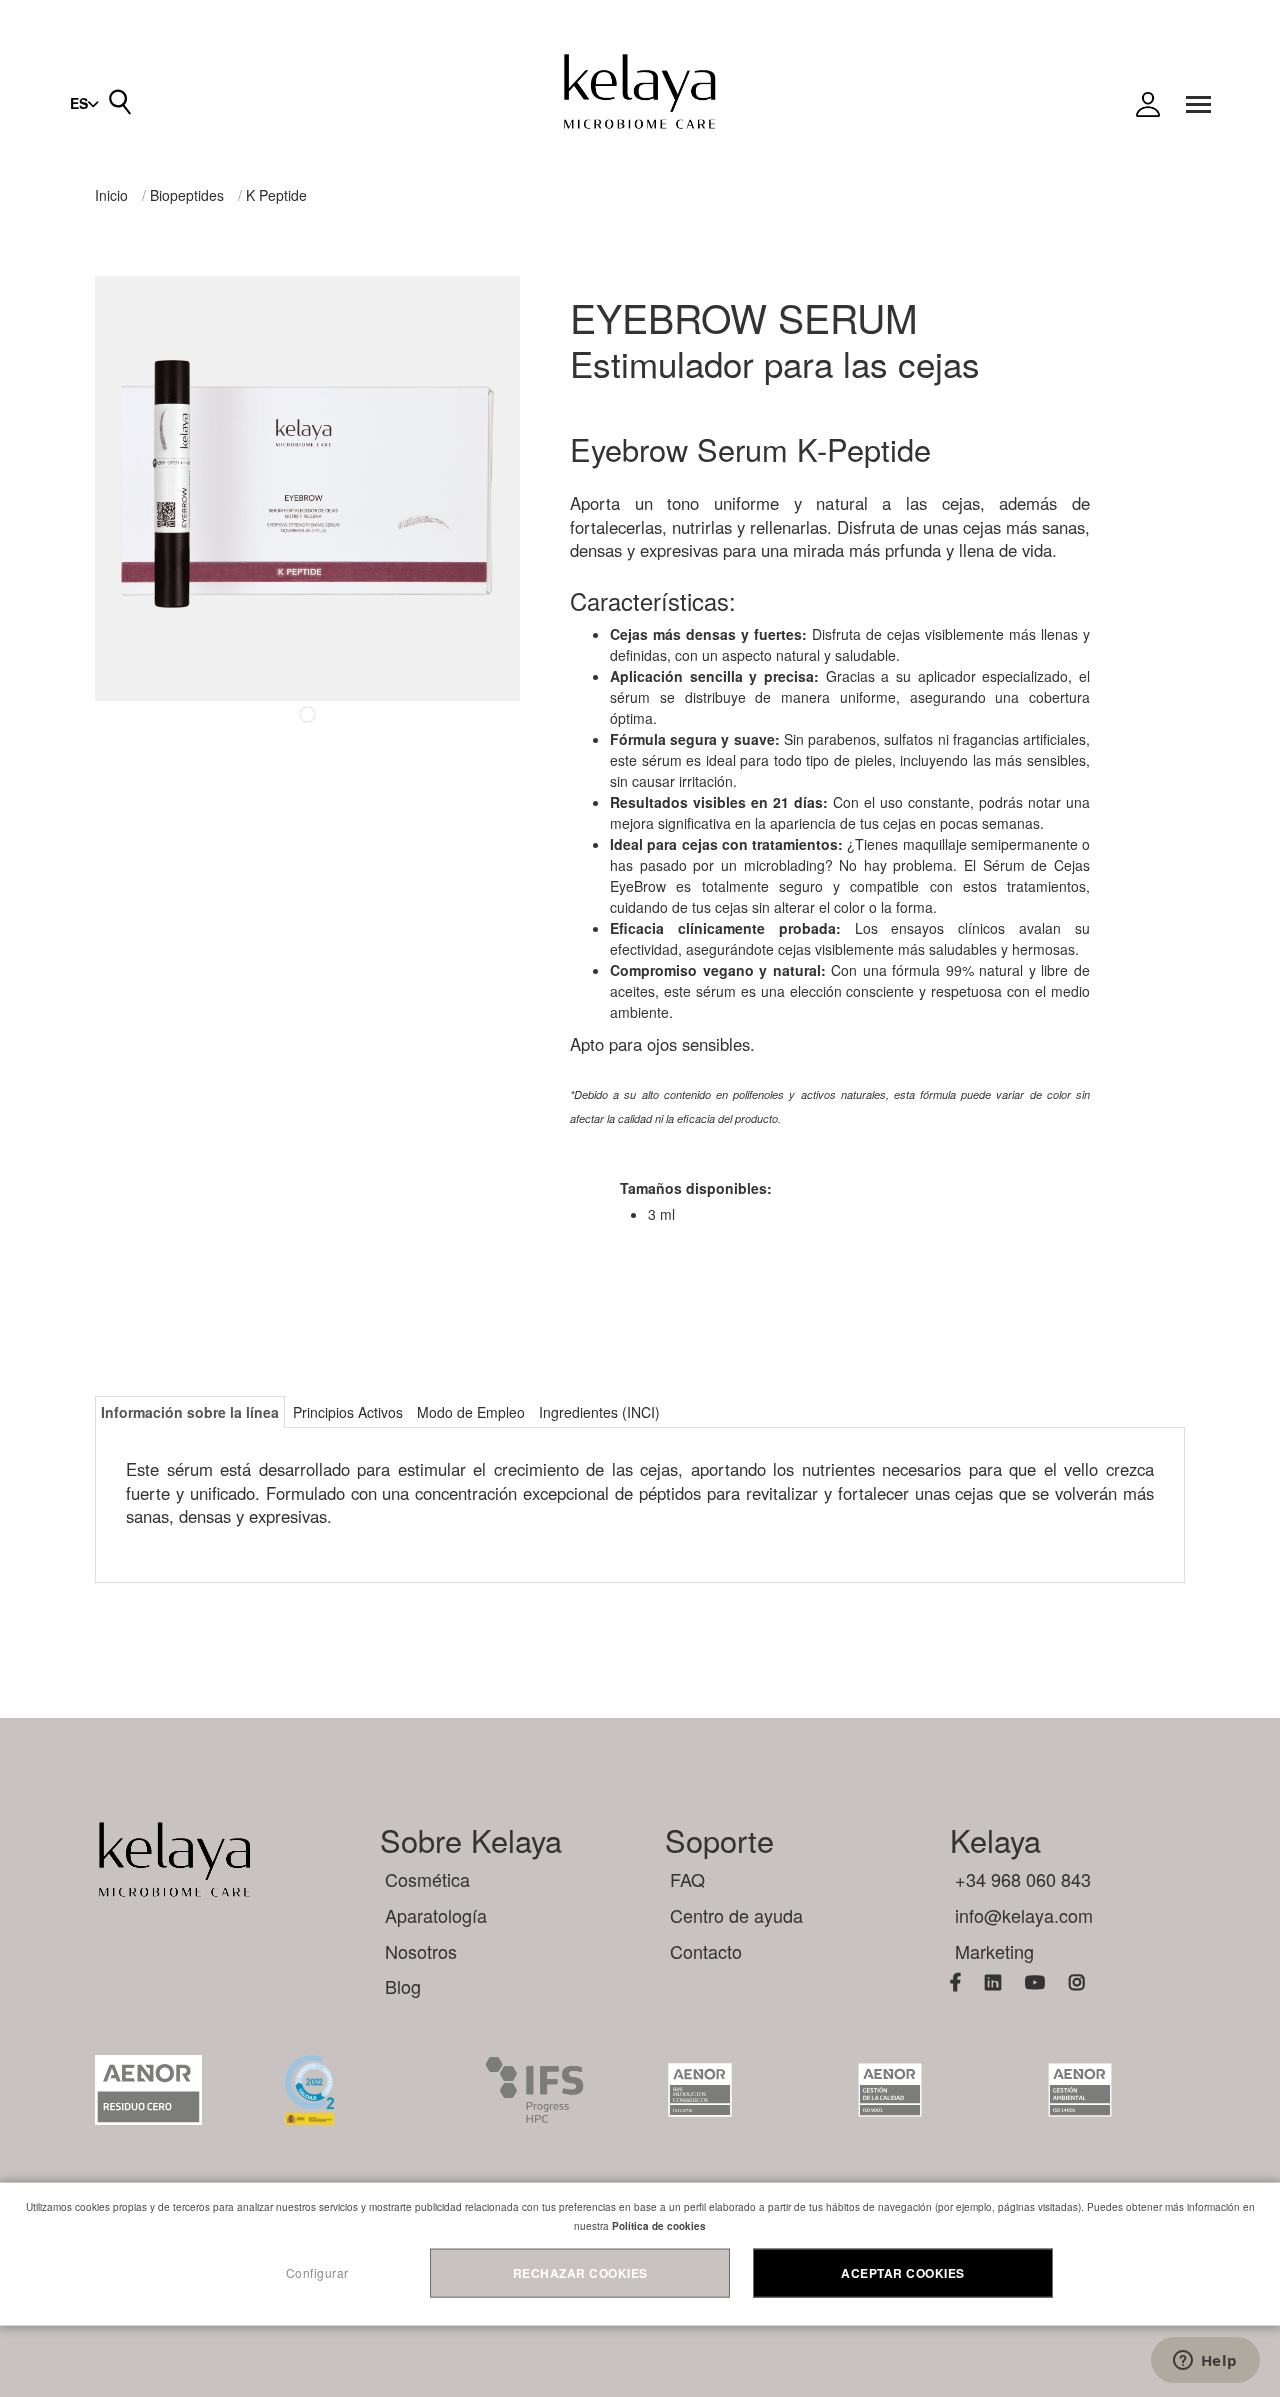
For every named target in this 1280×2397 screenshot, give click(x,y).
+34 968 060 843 (1023, 1879)
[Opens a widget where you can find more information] (1205, 2362)
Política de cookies (659, 2226)
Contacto (706, 1951)
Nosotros (421, 1951)
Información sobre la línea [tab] (190, 1412)
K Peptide (276, 195)
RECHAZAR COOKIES (580, 2273)
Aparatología (436, 1915)
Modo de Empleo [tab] (471, 1412)
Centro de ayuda (736, 1915)
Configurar (317, 2272)
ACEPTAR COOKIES (903, 2273)
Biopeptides (187, 195)
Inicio (111, 195)
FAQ (687, 1879)
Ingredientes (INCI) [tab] (599, 1412)
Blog (403, 1986)
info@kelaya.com (1024, 1915)
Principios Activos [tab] (348, 1412)
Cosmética (427, 1879)
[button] (84, 103)
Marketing (994, 1951)
